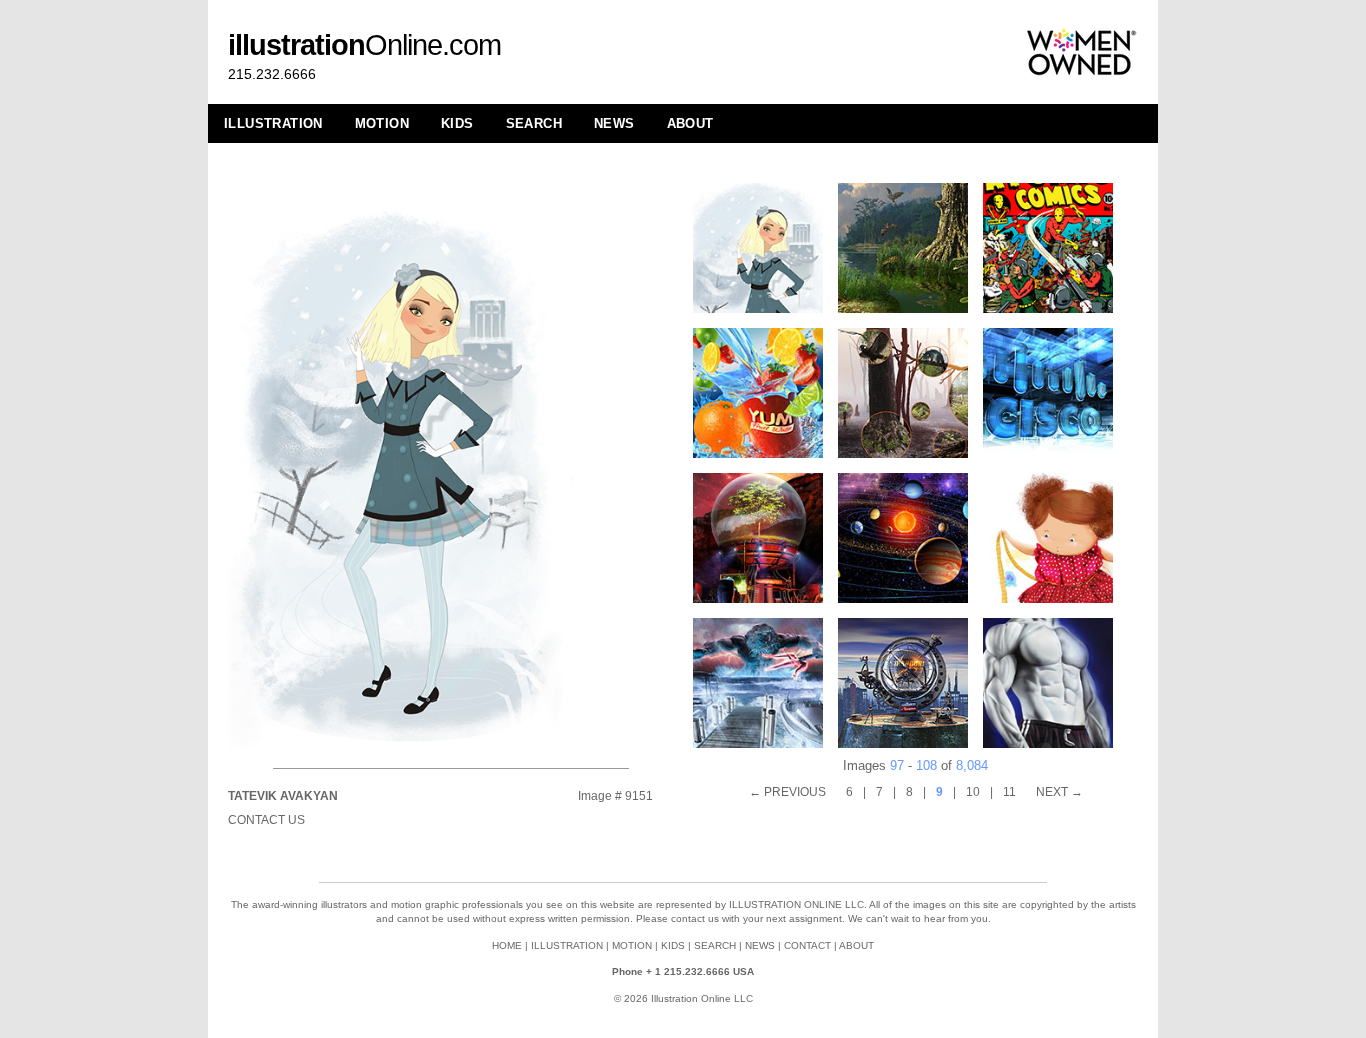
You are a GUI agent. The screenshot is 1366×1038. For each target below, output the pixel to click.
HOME (507, 945)
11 (1009, 792)
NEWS (614, 123)
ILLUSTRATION (273, 123)
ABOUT (690, 123)
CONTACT (807, 945)
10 (973, 792)
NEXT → (1059, 792)
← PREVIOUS (787, 792)
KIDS (457, 123)
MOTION (382, 123)
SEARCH (534, 123)
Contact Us (266, 820)
